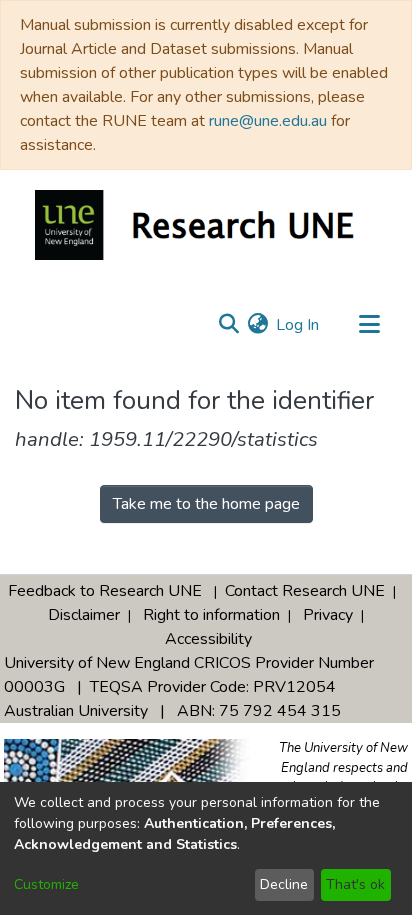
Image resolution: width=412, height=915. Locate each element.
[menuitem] (257, 325)
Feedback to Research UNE (105, 591)
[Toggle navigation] (369, 325)
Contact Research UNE (305, 591)
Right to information (211, 615)
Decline (284, 884)
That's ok (355, 884)
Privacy (328, 615)
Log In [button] (298, 325)
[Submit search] (228, 325)
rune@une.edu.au (268, 121)
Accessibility (208, 639)
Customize (46, 884)
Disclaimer (84, 615)
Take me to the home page (206, 504)
